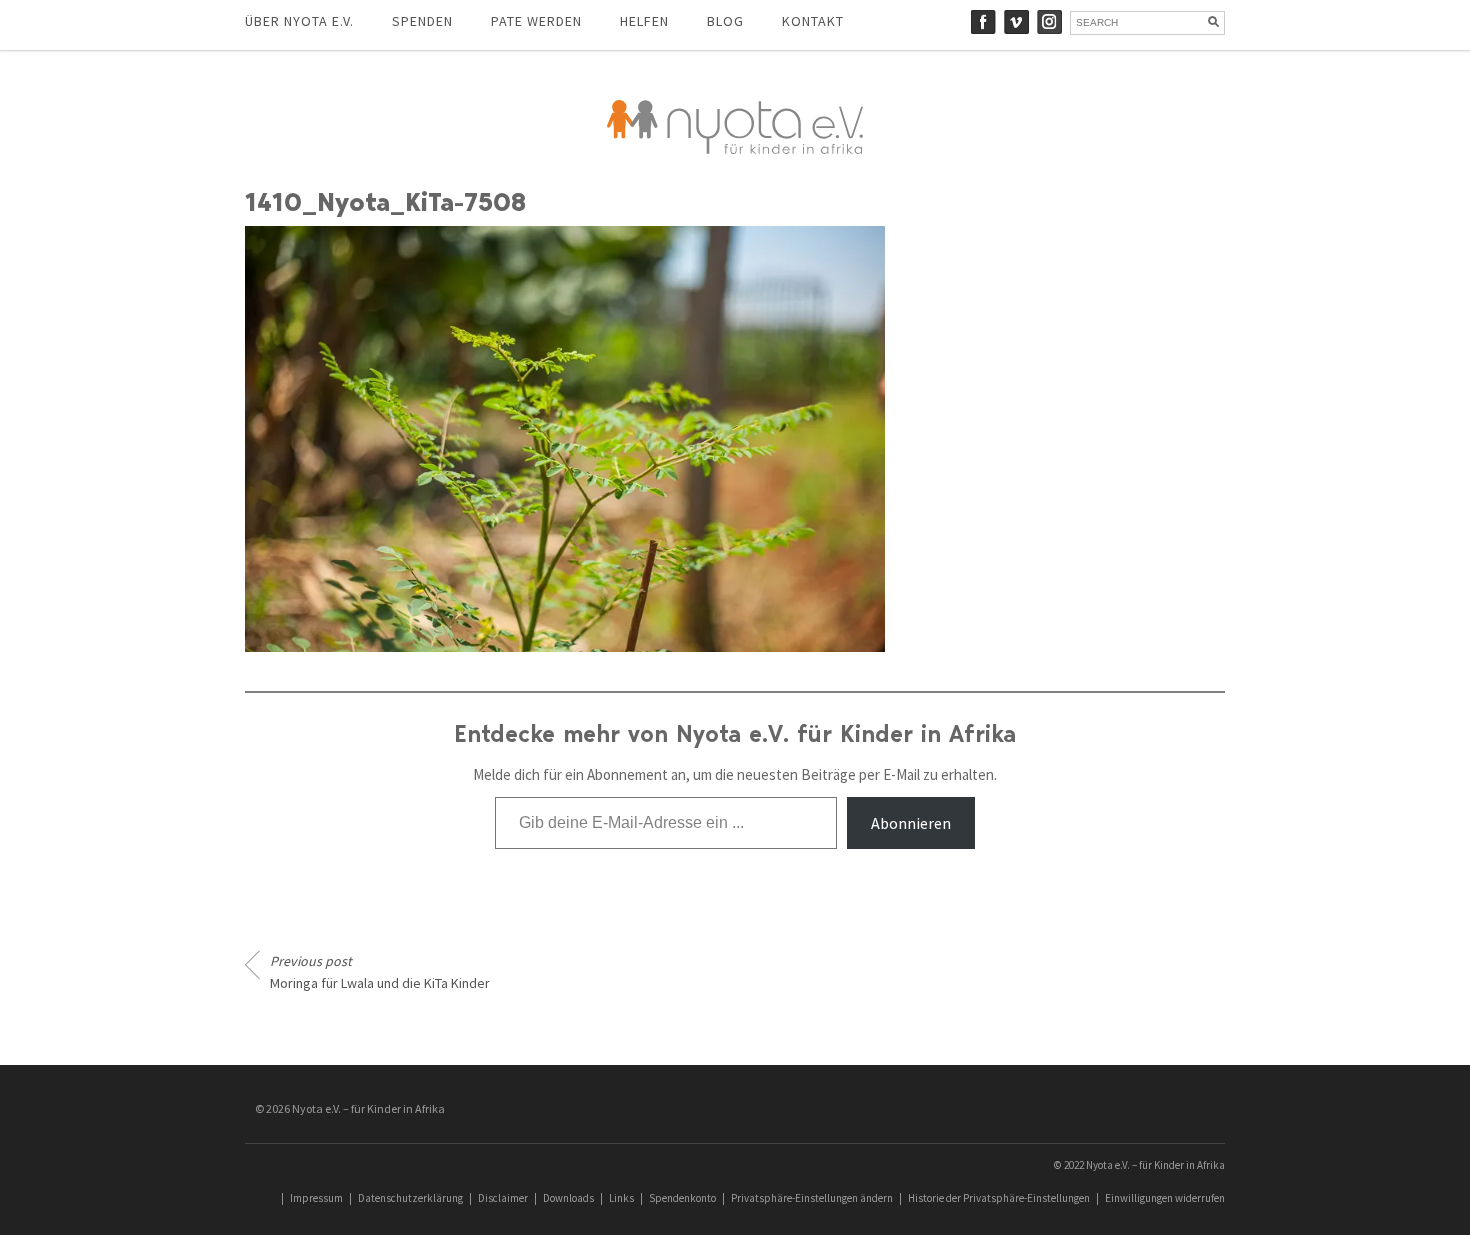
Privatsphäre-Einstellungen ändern (812, 1198)
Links (621, 1198)
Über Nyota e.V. (299, 21)
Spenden (422, 21)
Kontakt (813, 21)
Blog (725, 21)
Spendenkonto (682, 1198)
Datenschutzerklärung (410, 1198)
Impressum (316, 1198)
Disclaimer (503, 1198)
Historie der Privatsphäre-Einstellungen (999, 1198)
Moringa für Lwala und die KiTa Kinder (380, 972)
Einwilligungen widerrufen (1165, 1198)
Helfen (644, 21)
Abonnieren (911, 823)
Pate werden (536, 21)
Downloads (568, 1198)
